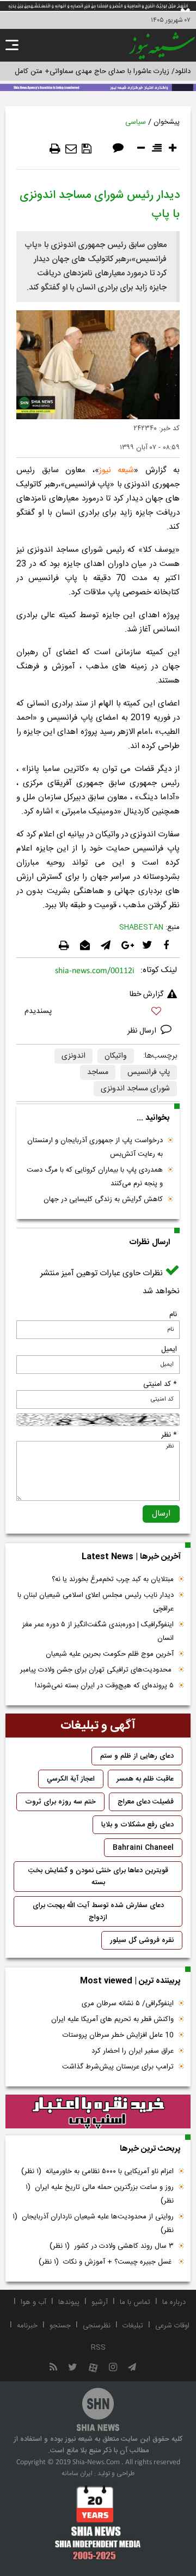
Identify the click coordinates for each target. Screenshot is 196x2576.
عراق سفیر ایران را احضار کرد (133, 2051)
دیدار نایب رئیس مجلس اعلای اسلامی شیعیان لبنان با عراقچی (96, 1602)
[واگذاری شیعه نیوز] (98, 87)
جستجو (60, 2326)
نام (173, 1314)
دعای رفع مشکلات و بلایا (137, 1825)
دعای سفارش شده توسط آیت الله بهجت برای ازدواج (98, 1911)
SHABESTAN (141, 927)
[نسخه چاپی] (55, 149)
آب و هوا (33, 2302)
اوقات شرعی (172, 2326)
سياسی (136, 122)
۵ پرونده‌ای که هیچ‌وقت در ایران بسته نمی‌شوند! (104, 1686)
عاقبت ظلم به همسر (145, 1779)
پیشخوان (167, 122)
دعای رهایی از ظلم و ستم (137, 1756)
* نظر (169, 1435)
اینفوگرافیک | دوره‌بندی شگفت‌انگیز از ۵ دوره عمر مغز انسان (98, 1631)
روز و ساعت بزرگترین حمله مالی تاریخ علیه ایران (100, 2194)
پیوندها (69, 2302)
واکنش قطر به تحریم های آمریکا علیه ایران (112, 2019)
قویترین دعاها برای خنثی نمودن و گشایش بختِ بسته (98, 1877)
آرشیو (100, 2302)
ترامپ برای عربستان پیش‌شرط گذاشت (118, 2067)
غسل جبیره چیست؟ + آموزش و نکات (106, 2262)
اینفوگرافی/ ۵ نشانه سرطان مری (128, 2004)
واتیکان (116, 1056)
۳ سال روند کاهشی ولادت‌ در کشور (112, 2246)
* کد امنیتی (160, 1384)
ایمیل (169, 1349)
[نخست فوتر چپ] (98, 2523)
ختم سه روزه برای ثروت (60, 1802)
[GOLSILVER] (98, 2112)
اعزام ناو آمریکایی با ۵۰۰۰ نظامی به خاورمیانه (97, 2171)
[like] (98, 1013)
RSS (98, 2348)
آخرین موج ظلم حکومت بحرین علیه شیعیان (110, 1654)
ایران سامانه (77, 2474)
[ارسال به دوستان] (71, 149)
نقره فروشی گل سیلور (142, 1940)
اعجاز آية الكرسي (71, 1779)
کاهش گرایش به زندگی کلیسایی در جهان (103, 1199)
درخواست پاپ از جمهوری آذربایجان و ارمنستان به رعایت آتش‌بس (95, 1147)
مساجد (98, 1072)
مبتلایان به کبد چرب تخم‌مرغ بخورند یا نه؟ (113, 1579)
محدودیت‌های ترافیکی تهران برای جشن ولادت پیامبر (97, 1670)
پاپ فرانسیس (149, 1072)
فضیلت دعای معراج (146, 1802)
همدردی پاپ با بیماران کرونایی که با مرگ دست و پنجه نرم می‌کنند (95, 1177)
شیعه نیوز (117, 470)
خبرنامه (27, 2326)
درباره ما (174, 2302)
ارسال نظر (143, 1031)
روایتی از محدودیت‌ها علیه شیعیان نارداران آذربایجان (93, 2224)
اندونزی (73, 1056)
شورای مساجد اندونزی (135, 1089)
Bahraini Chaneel (143, 1848)
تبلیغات (133, 2326)
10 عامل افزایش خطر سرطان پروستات (118, 2035)
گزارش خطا (146, 994)
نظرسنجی (97, 2326)
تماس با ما (135, 2302)
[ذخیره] (87, 149)
